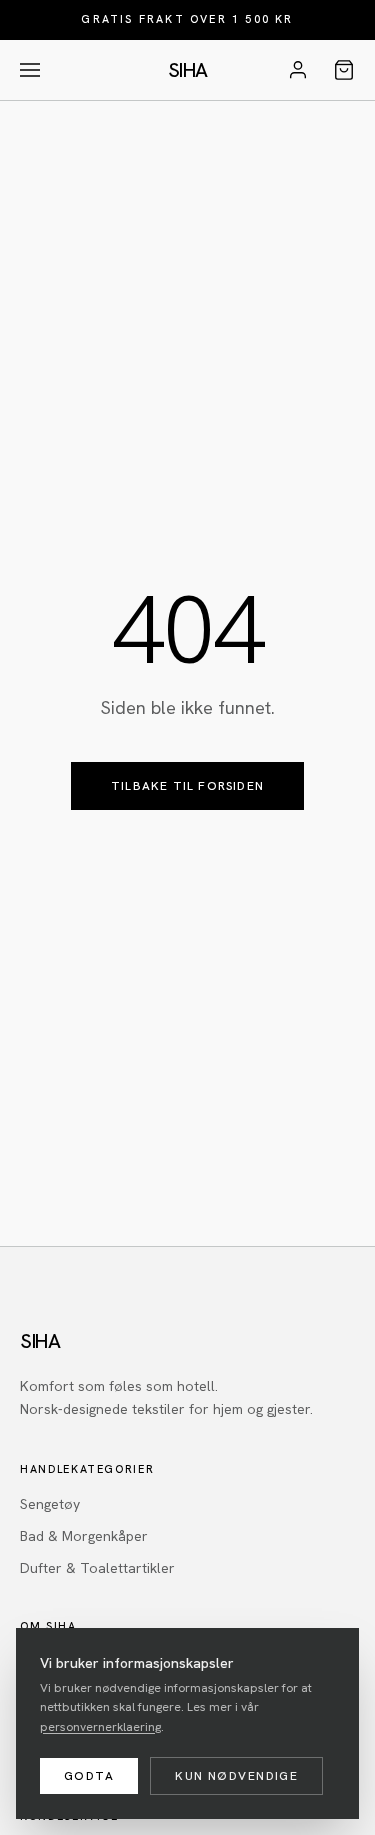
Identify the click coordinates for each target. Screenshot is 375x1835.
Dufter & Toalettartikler (97, 1568)
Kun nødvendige (236, 1776)
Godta (89, 1776)
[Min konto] (298, 70)
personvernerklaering (100, 1727)
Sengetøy (50, 1504)
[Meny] (30, 70)
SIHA (188, 70)
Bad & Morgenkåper (84, 1536)
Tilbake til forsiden (187, 786)
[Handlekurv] (344, 70)
